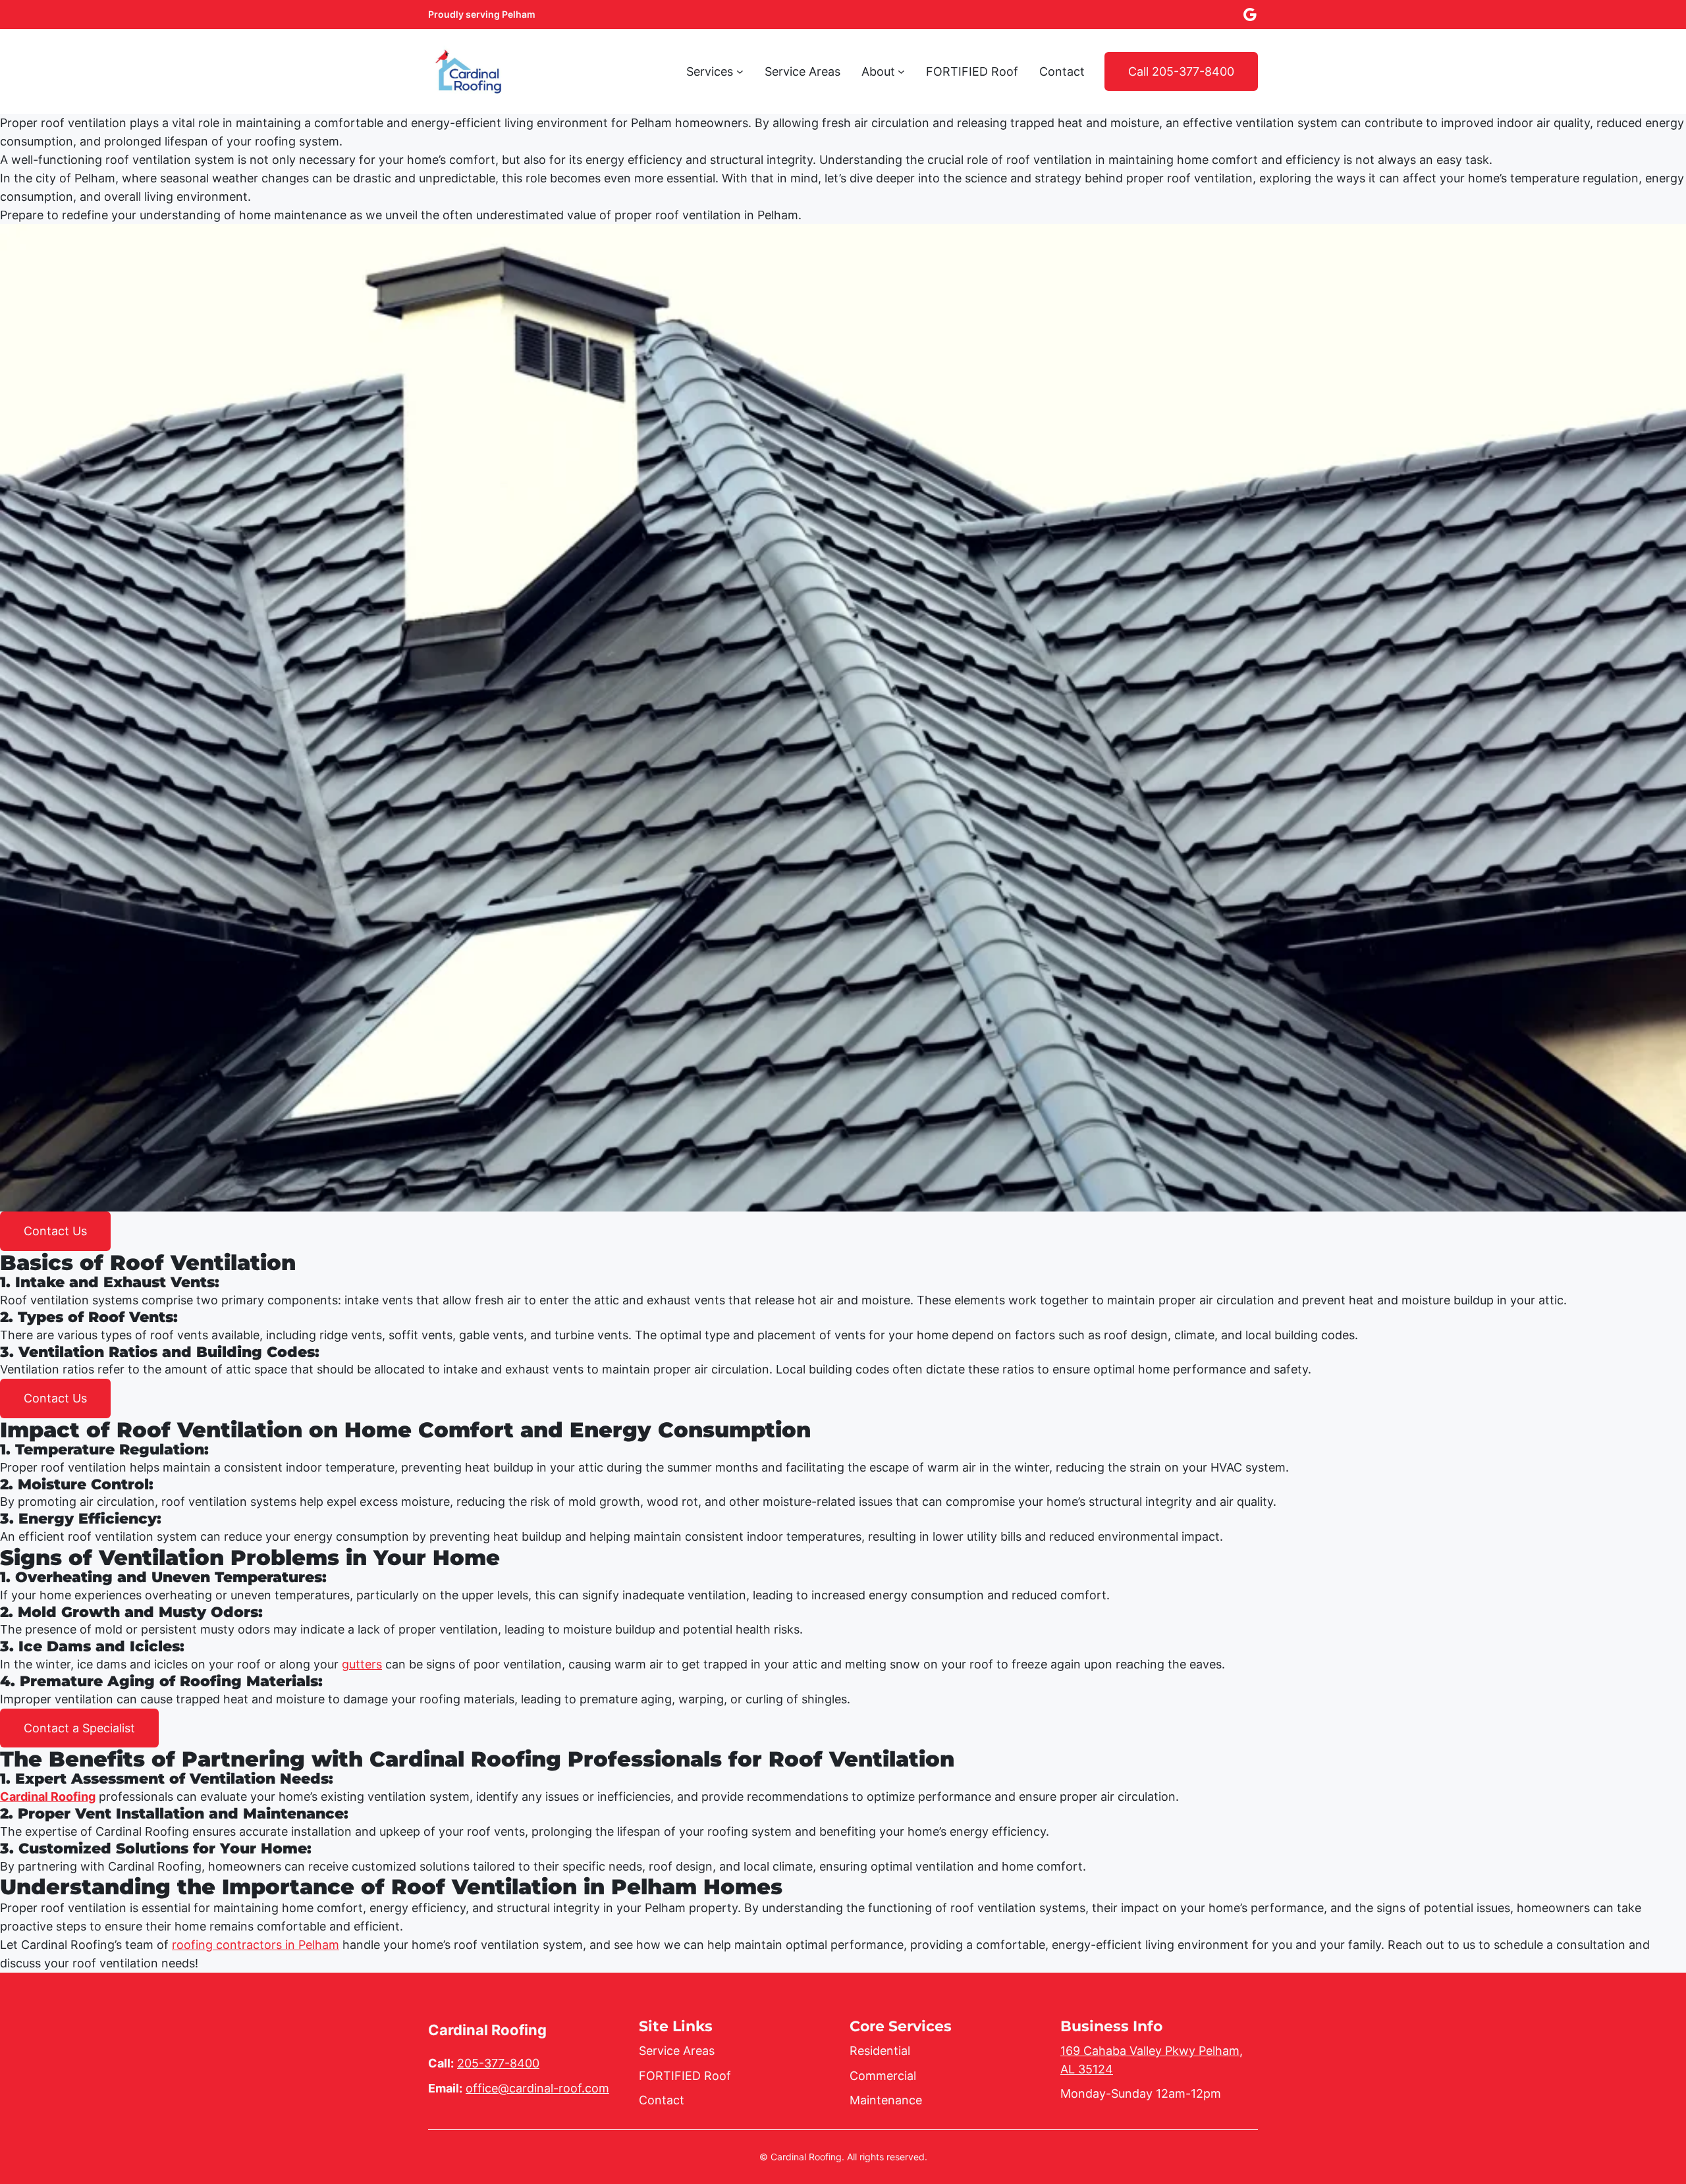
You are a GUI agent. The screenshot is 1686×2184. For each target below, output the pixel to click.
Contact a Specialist (79, 1728)
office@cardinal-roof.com (537, 2088)
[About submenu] (901, 71)
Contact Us (55, 1231)
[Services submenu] (740, 71)
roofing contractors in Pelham (256, 1945)
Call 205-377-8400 (1181, 71)
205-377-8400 (498, 2063)
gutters (362, 1664)
